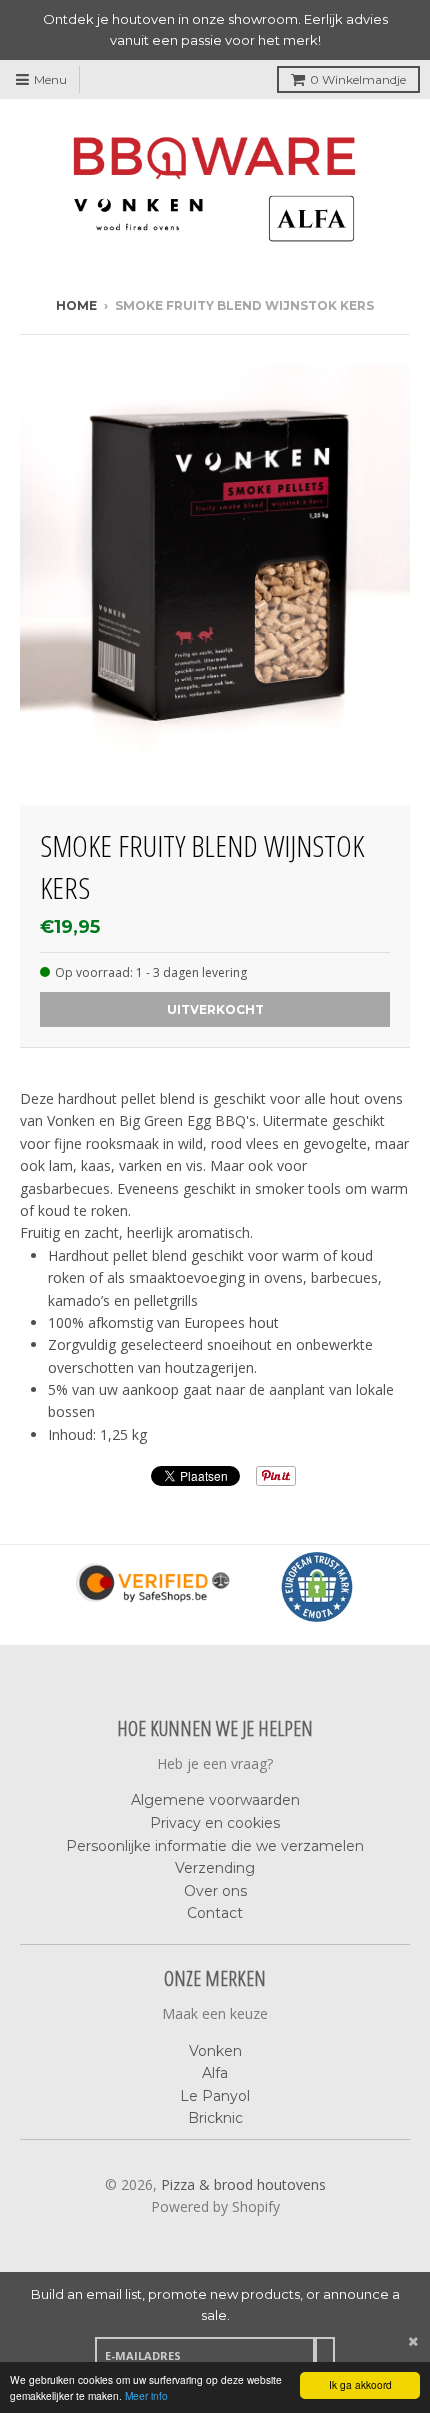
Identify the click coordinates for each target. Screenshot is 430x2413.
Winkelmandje (358, 79)
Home (76, 305)
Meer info (146, 2395)
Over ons (215, 1891)
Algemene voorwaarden (215, 1800)
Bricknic (215, 2118)
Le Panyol (215, 2096)
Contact (215, 1913)
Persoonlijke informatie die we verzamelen (215, 1846)
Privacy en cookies (215, 1823)
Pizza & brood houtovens (243, 2184)
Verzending (215, 1868)
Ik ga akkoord (360, 2384)
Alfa (215, 2073)
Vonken (215, 2051)
